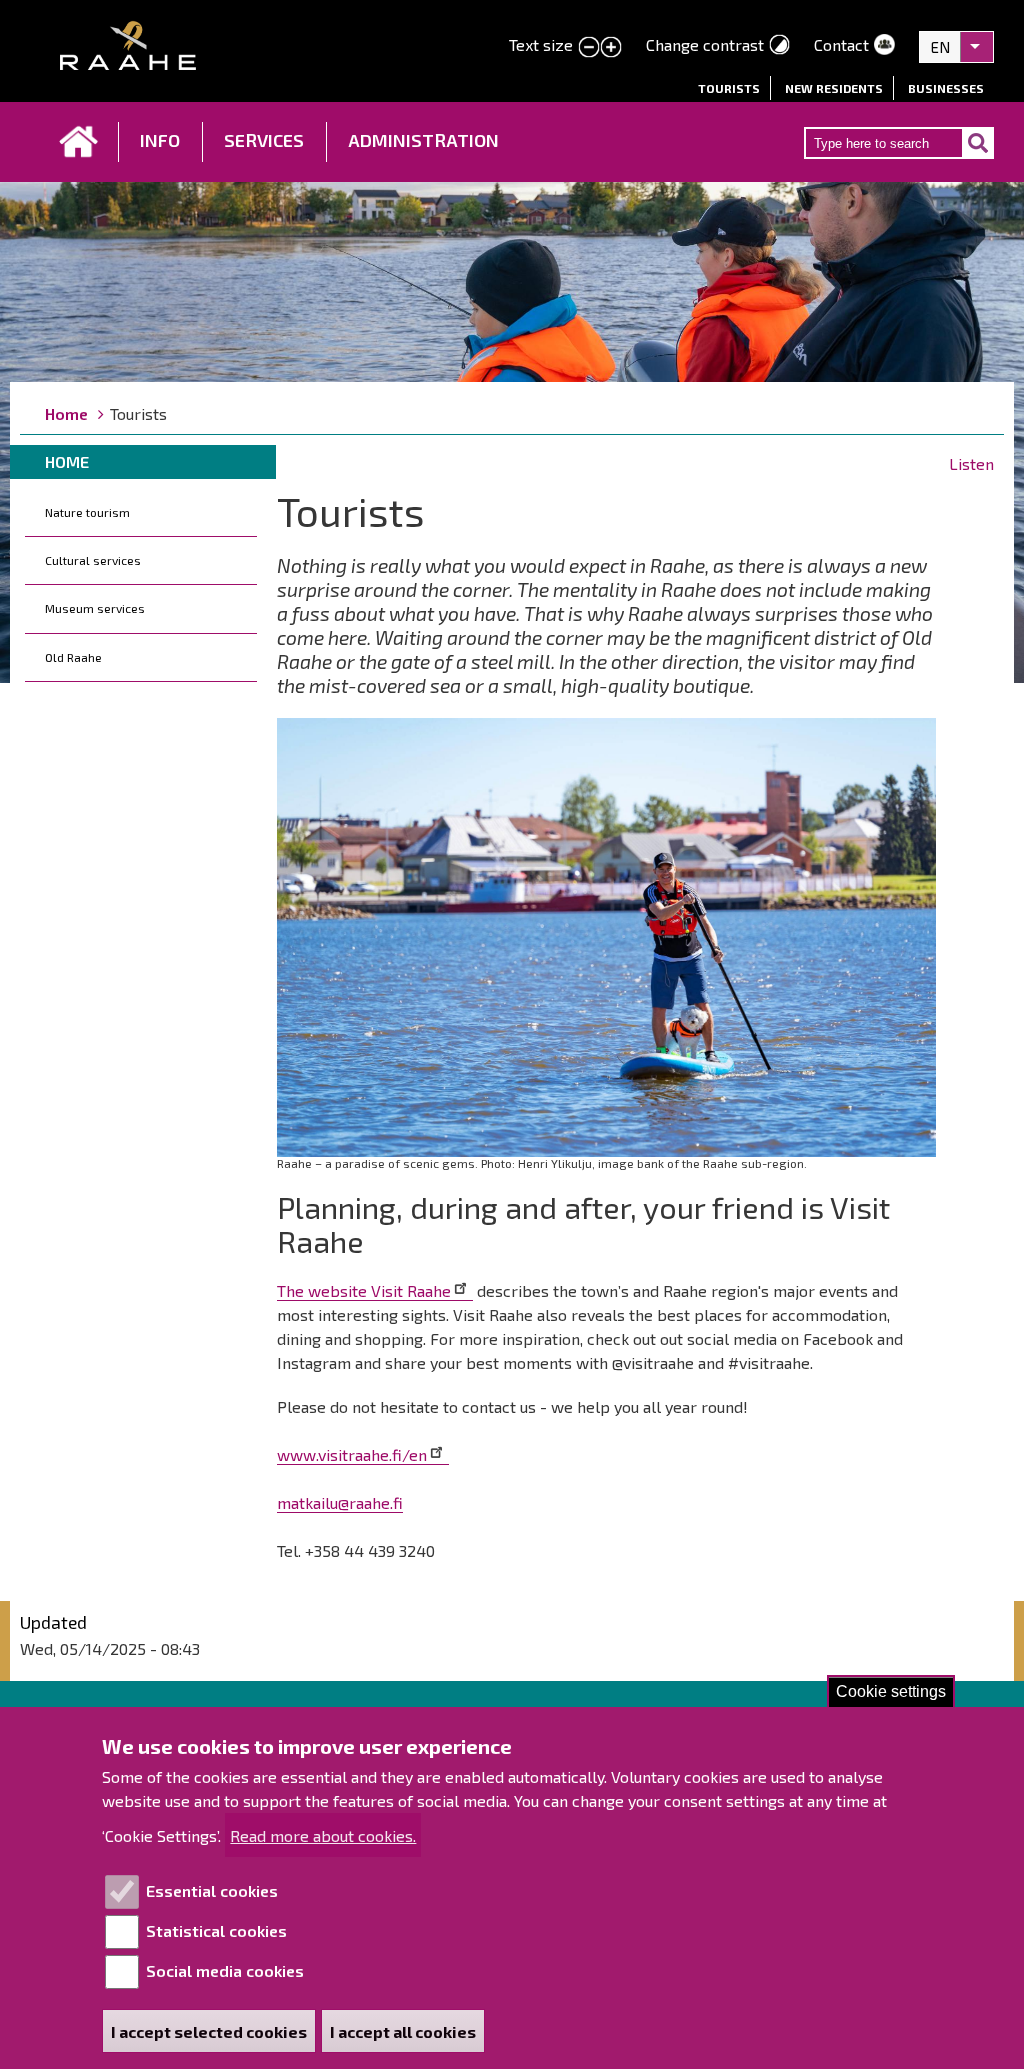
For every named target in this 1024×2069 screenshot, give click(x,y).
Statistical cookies (216, 1930)
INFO (160, 140)
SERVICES (264, 140)
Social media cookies (225, 1970)
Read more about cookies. (323, 1835)
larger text (611, 48)
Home (66, 413)
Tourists (729, 88)
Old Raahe (73, 657)
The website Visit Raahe (364, 1290)
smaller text (589, 48)
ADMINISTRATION (423, 140)
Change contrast (705, 44)
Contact (841, 44)
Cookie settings (891, 1691)
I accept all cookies (403, 2031)
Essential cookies (212, 1890)
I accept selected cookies (209, 2031)
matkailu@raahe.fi (340, 1502)
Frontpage (79, 142)
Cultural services (93, 560)
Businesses (946, 88)
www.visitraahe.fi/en (352, 1454)
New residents (834, 88)
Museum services (95, 608)
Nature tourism (87, 512)
